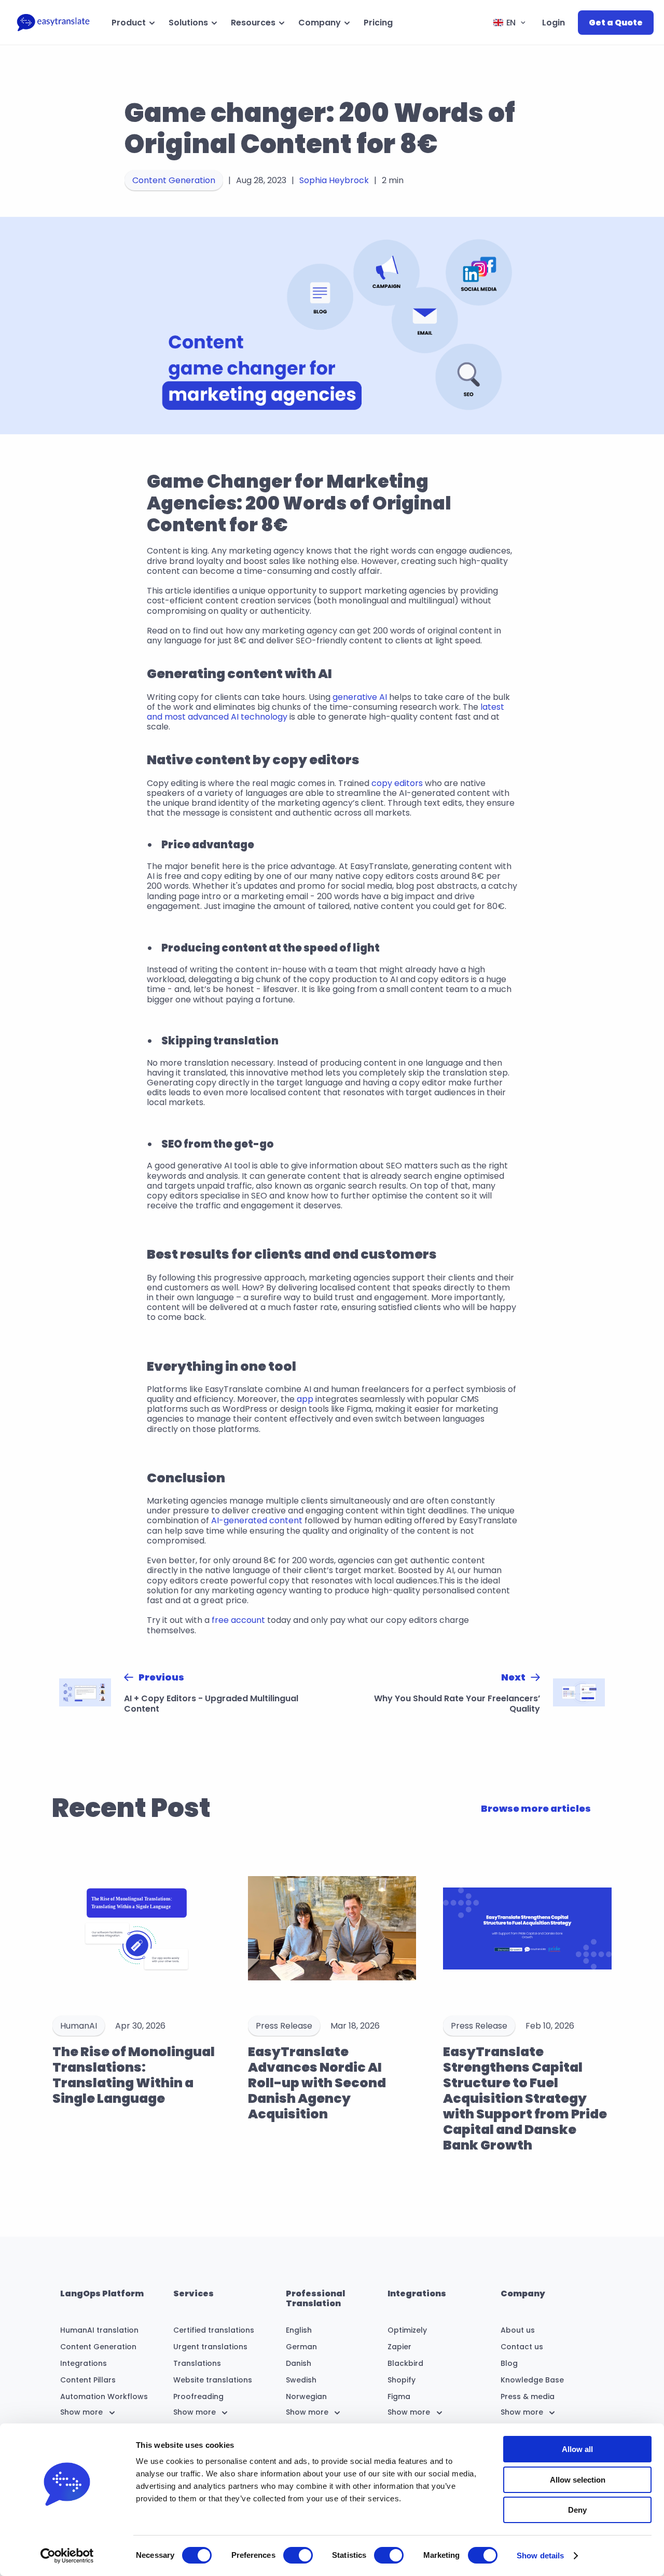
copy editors (397, 783)
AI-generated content (257, 1520)
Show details (540, 2556)
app (305, 1399)
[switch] (298, 2555)
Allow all (577, 2449)
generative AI (360, 697)
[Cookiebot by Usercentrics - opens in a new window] (67, 2556)
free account (238, 1620)
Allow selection (578, 2480)
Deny (577, 2510)
